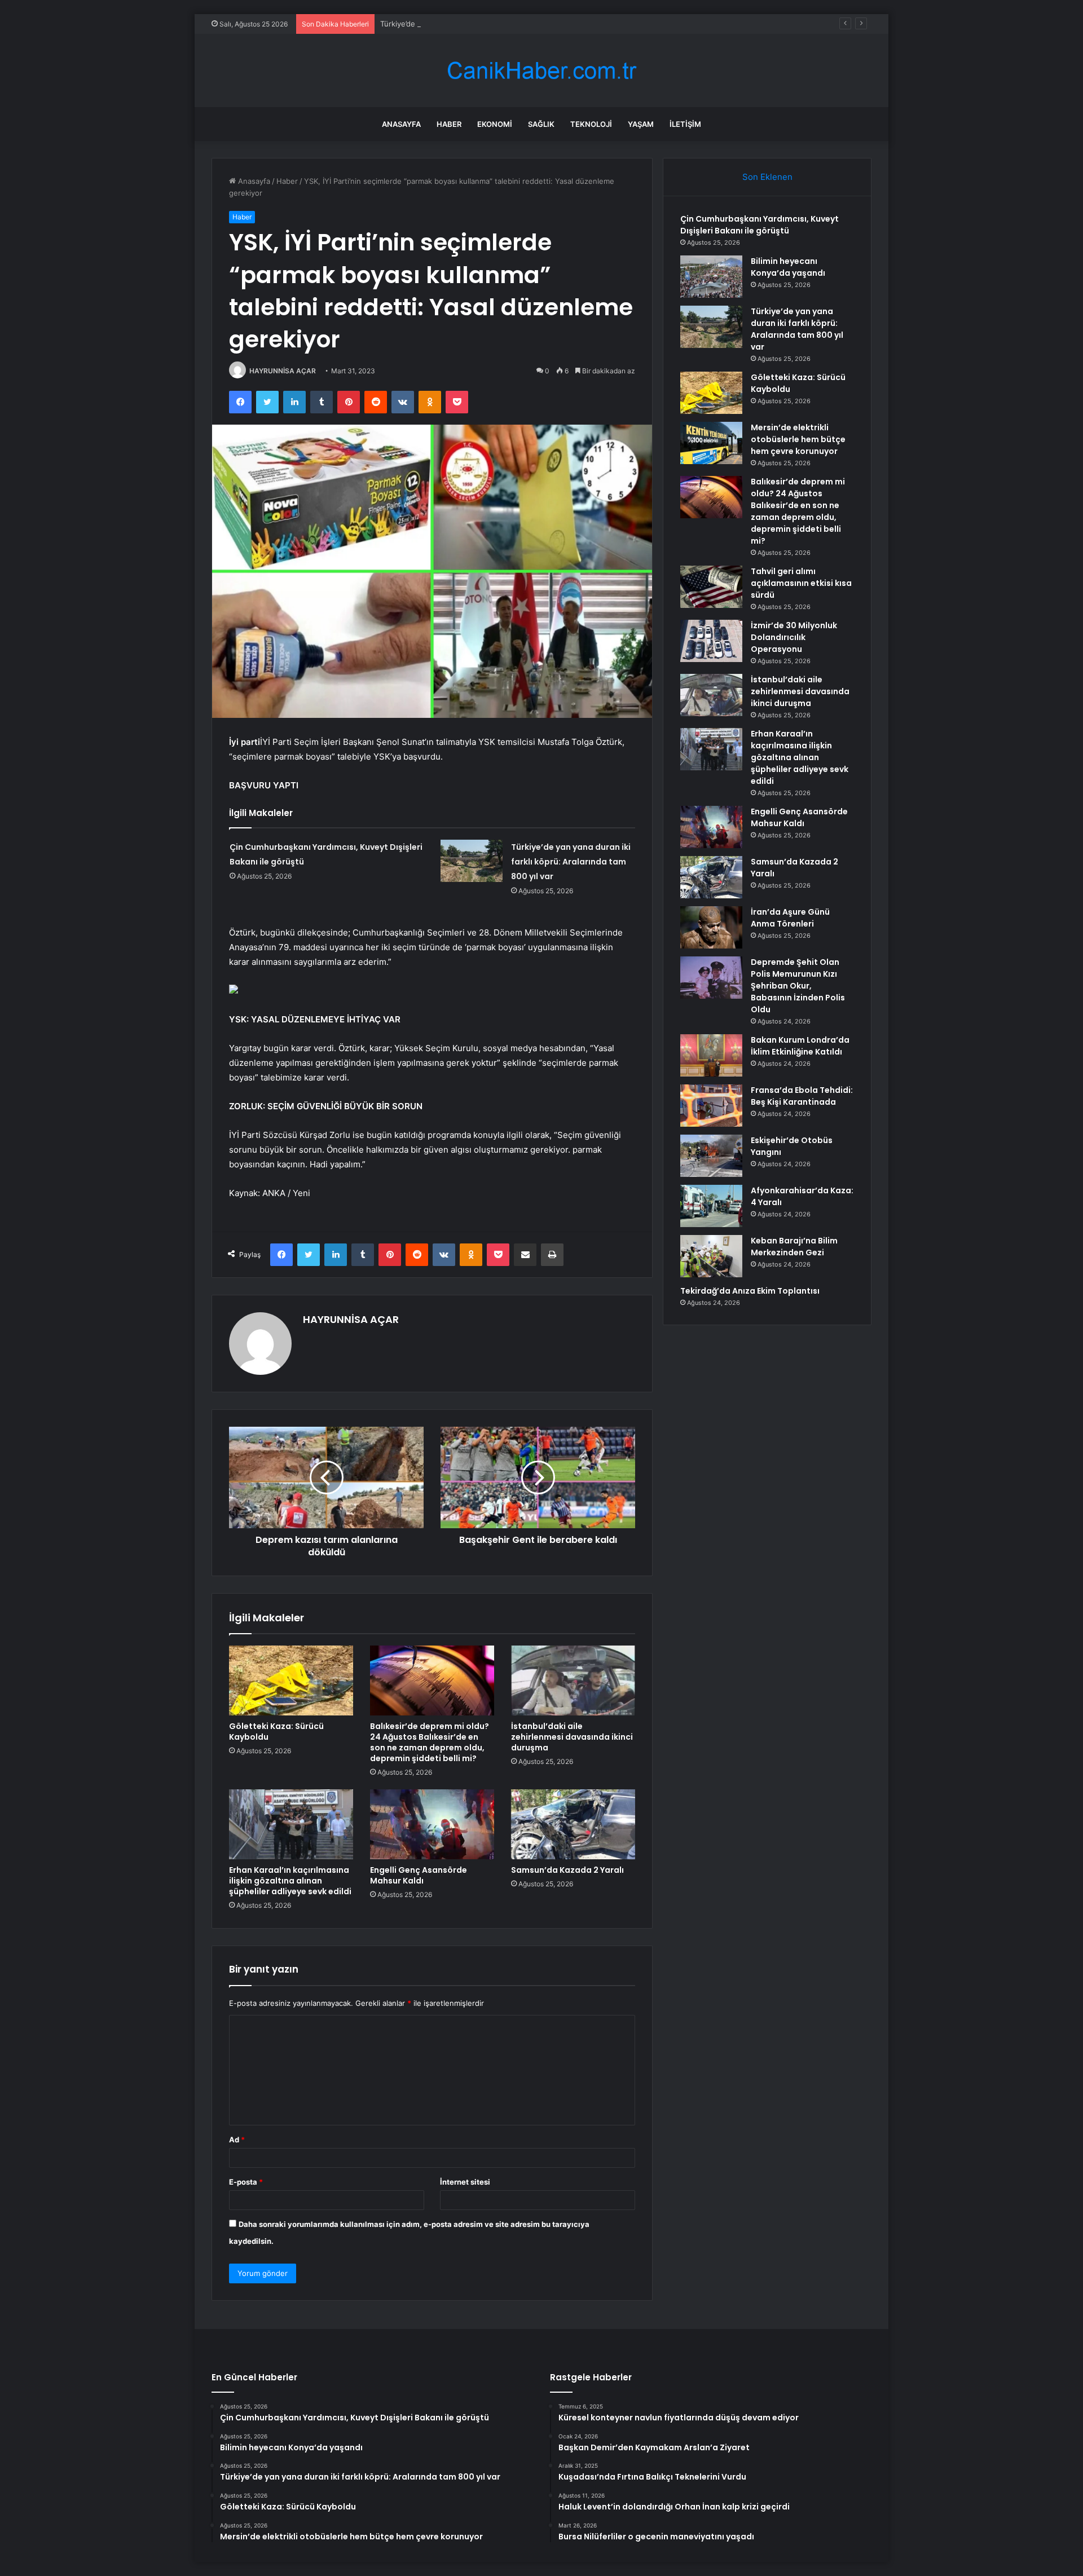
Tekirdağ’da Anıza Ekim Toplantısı (750, 1291)
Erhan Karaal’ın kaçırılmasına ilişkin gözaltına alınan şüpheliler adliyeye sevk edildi (290, 1881)
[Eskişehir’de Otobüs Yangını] (711, 1156)
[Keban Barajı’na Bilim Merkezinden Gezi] (711, 1256)
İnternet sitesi (465, 2182)
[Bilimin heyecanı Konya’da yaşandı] (711, 277)
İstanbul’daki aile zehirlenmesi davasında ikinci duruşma (572, 1737)
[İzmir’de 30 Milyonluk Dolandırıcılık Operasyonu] (711, 641)
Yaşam (641, 124)
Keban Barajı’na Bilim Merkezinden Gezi (794, 1247)
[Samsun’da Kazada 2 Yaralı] (573, 1824)
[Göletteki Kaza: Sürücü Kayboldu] (291, 1680)
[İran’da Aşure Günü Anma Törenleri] (711, 927)
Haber (449, 124)
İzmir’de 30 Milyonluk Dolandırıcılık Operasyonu (794, 637)
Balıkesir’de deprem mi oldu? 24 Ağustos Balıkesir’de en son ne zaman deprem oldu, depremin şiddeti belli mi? (430, 1742)
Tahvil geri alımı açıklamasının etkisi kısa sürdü (801, 583)
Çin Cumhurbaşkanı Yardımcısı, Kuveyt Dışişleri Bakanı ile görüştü (760, 225)
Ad (237, 2140)
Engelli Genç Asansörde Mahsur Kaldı (419, 1875)
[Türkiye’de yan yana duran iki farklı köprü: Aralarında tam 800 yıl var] (472, 861)
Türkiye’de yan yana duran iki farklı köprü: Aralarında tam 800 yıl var (498, 24)
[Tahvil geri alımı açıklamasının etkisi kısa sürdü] (711, 587)
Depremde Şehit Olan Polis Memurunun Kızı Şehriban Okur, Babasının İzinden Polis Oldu (798, 986)
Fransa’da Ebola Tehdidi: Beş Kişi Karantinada (802, 1096)
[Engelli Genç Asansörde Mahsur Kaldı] (432, 1824)
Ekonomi (495, 124)
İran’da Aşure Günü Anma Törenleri (790, 918)
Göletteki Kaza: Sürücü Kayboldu (276, 1732)
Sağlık (541, 124)
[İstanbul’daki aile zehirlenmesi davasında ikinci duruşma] (573, 1680)
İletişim (685, 124)
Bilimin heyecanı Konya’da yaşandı (788, 267)
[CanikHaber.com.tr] (541, 71)
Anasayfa (401, 124)
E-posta (246, 2182)
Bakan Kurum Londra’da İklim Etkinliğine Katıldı (800, 1046)
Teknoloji (591, 124)
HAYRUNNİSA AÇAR (283, 371)
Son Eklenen (767, 177)
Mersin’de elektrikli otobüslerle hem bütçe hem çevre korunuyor (798, 439)
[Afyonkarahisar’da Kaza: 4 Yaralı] (711, 1206)
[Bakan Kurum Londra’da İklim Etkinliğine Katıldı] (711, 1055)
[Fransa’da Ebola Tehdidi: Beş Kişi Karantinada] (711, 1106)
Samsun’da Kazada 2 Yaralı (567, 1870)
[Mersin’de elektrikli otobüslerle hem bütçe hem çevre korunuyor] (711, 443)
